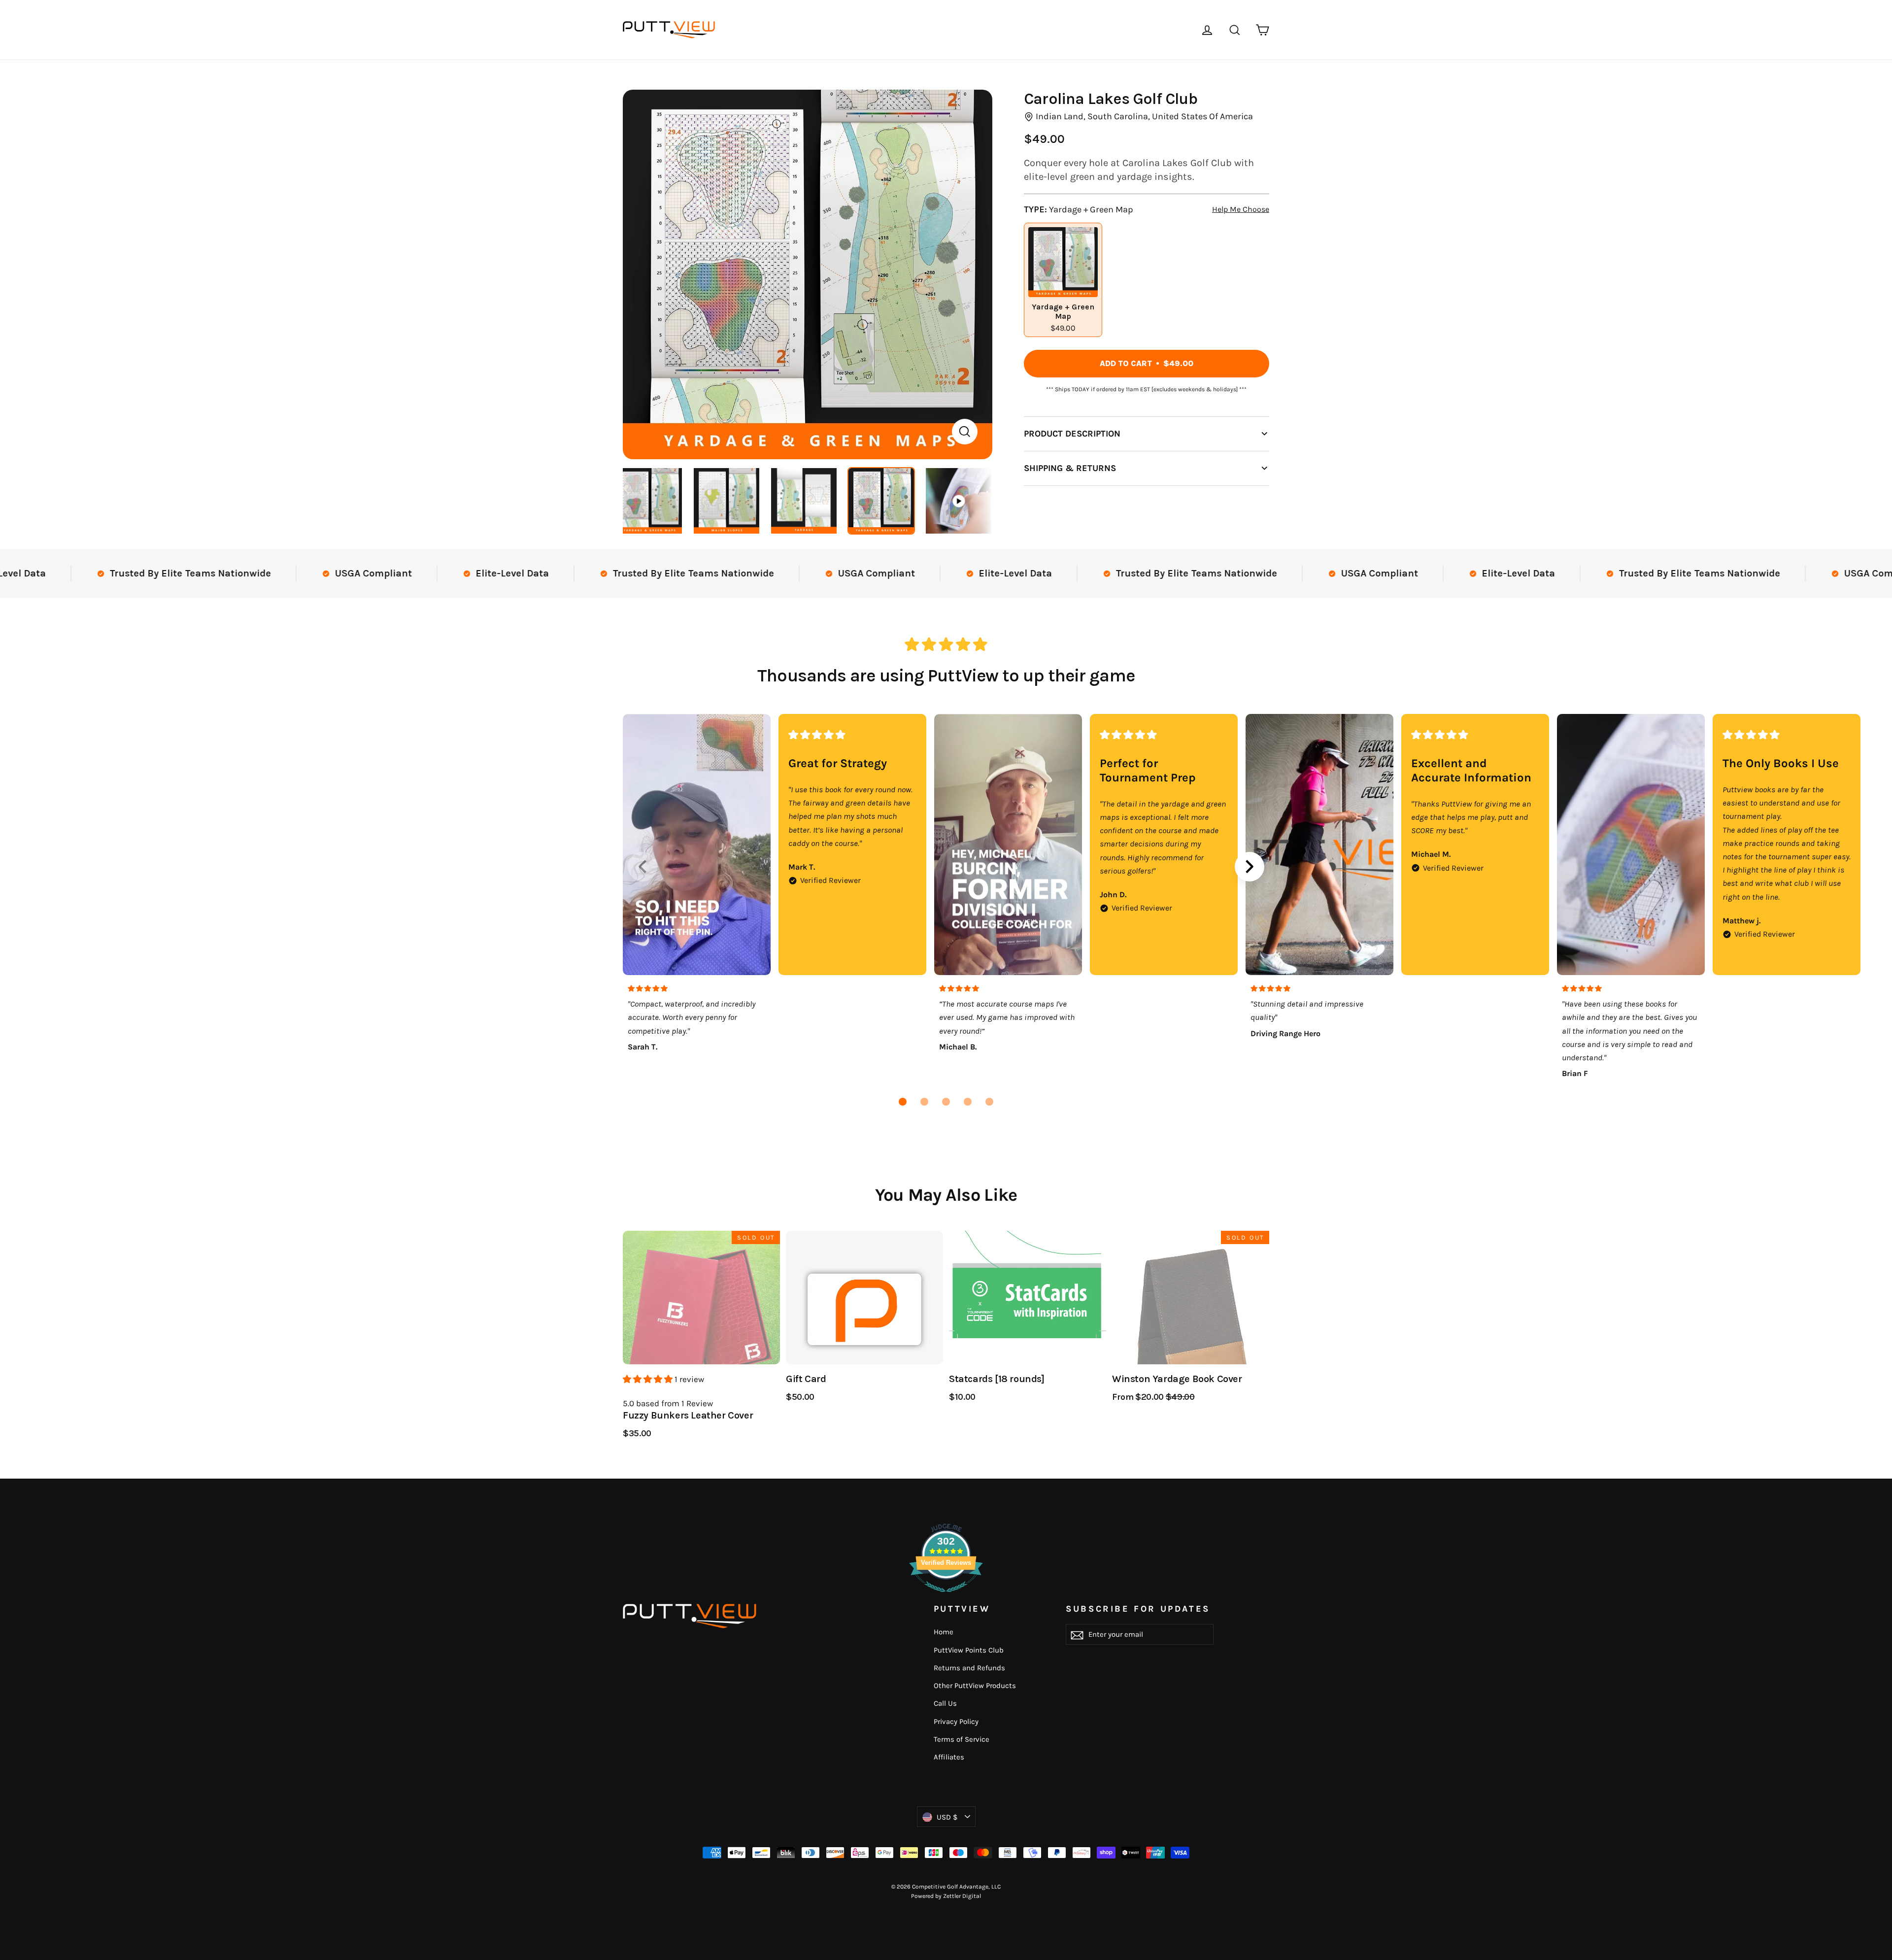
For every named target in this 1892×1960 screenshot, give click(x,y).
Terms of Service (962, 1739)
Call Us (945, 1703)
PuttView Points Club (969, 1650)
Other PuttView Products (975, 1686)
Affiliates (949, 1757)
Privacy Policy (956, 1722)
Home (944, 1632)
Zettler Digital (962, 1896)
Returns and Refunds (969, 1668)
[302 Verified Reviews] (946, 1597)
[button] (903, 1102)
